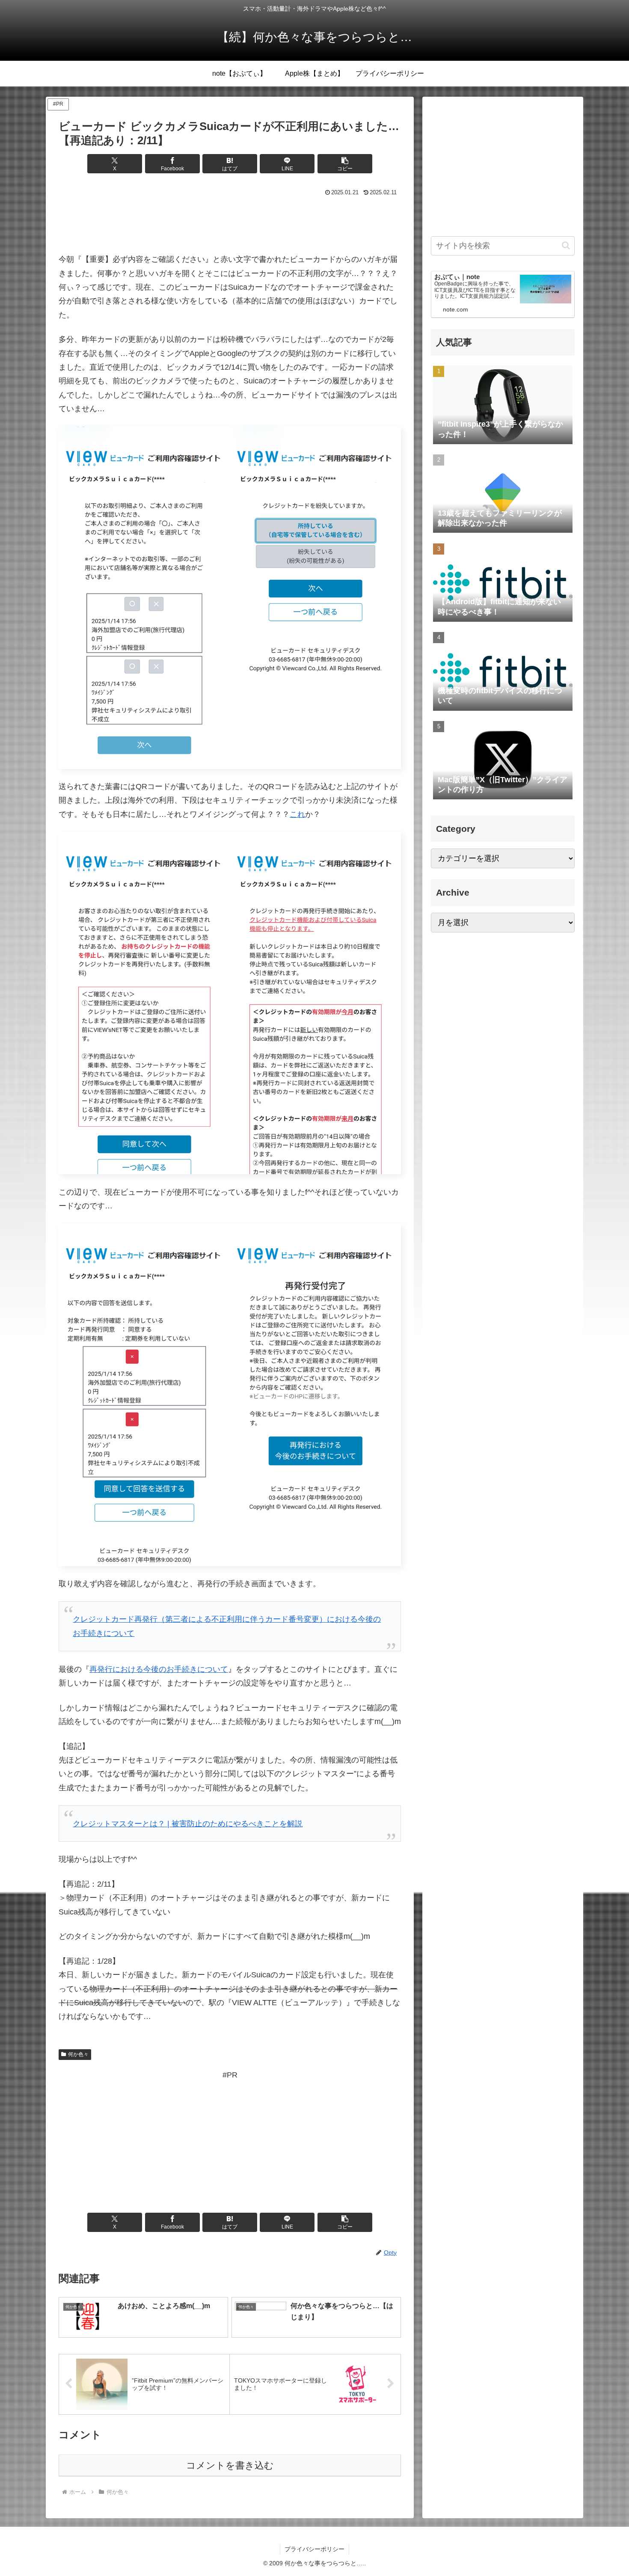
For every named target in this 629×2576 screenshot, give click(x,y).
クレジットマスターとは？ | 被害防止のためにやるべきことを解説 (188, 1824)
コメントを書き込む (230, 2465)
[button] (345, 164)
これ (297, 814)
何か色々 (78, 2054)
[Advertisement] (230, 223)
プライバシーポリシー (314, 2549)
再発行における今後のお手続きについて (159, 1669)
